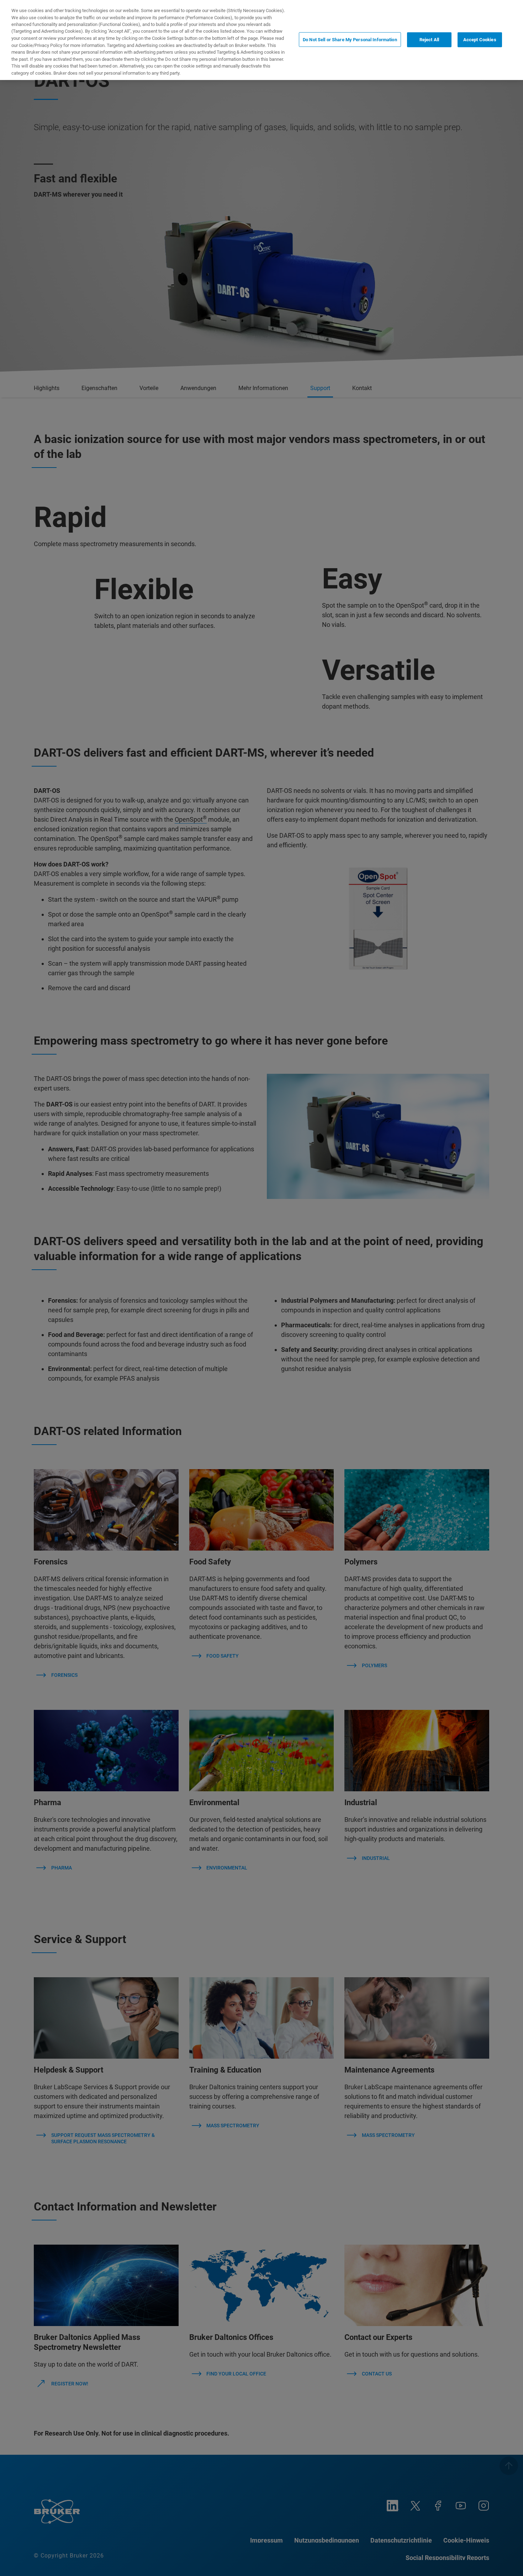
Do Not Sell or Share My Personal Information (350, 39)
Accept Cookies (480, 39)
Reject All (429, 39)
